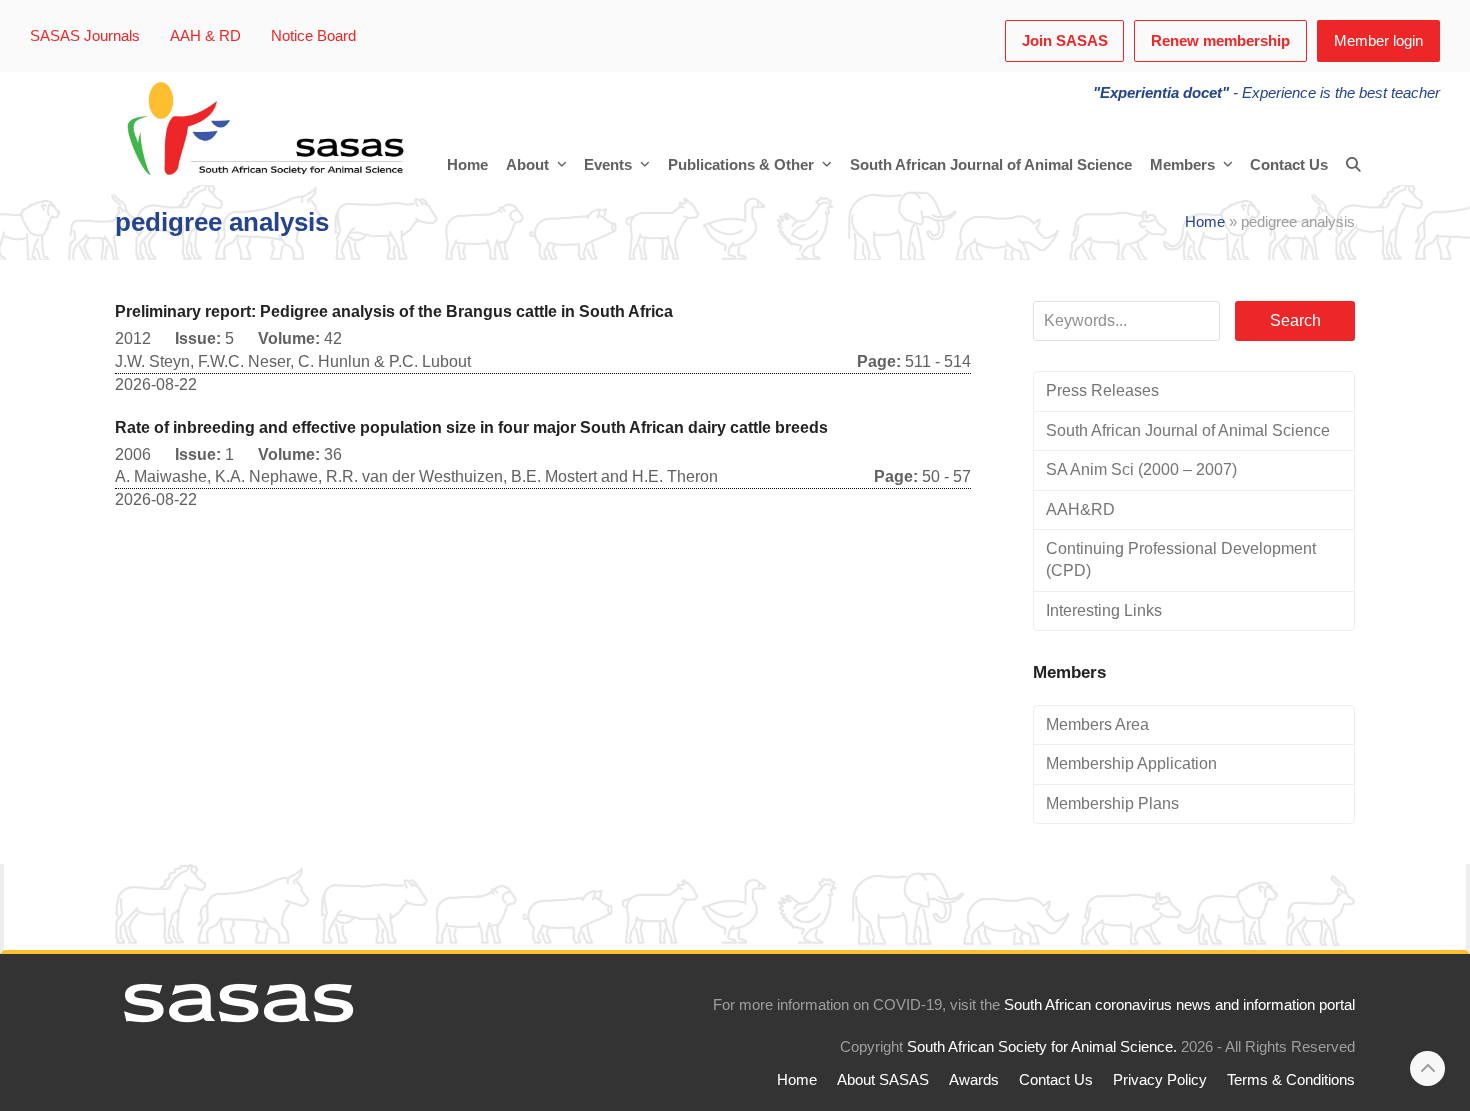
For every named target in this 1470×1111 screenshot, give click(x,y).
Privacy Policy (1160, 1080)
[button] (1353, 165)
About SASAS (883, 1080)
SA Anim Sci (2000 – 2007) (1141, 469)
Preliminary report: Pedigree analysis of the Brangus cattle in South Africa (394, 311)
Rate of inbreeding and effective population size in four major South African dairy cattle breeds (471, 427)
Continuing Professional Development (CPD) (1181, 559)
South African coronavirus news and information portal (1179, 1005)
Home (1205, 222)
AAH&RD (1080, 509)
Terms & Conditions (1291, 1080)
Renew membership (1220, 41)
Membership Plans (1112, 803)
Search (1295, 320)
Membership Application (1131, 763)
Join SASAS (1065, 41)
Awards (974, 1080)
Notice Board (313, 36)
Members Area (1097, 724)
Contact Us (1056, 1080)
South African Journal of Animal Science (1188, 430)
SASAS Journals (85, 36)
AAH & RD (205, 36)
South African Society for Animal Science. (1042, 1047)
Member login (1378, 41)
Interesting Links (1104, 610)
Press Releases (1102, 390)
